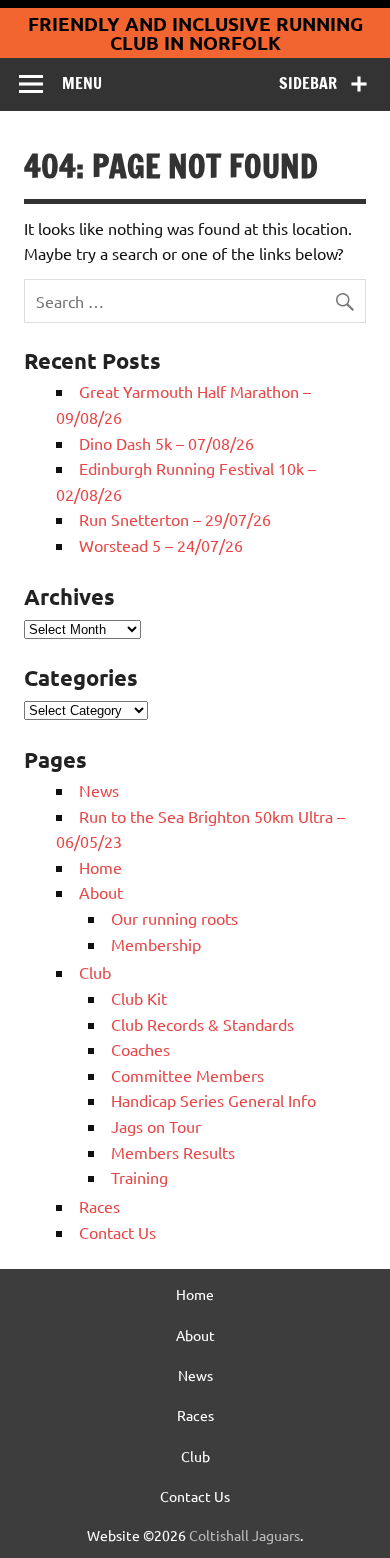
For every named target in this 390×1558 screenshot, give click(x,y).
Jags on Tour (156, 1126)
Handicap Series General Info (213, 1100)
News (99, 790)
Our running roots (174, 918)
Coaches (140, 1049)
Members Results (173, 1152)
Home (100, 867)
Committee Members (187, 1075)
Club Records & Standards (202, 1024)
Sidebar (308, 83)
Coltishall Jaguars (244, 1535)
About (101, 892)
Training (139, 1177)
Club (95, 972)
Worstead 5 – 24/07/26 (161, 545)
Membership (156, 944)
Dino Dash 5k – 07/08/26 (166, 443)
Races (99, 1206)
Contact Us (117, 1232)
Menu (82, 83)
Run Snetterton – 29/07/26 (175, 519)
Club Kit (139, 998)
